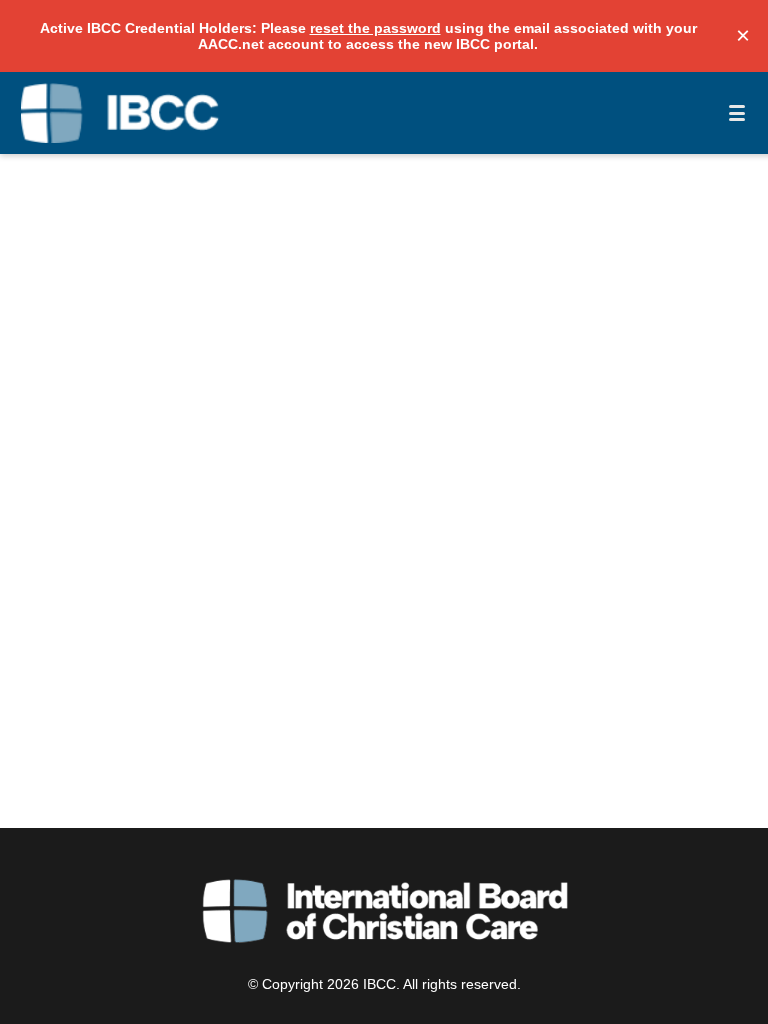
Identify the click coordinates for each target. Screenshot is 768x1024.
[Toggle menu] (737, 113)
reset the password (375, 28)
